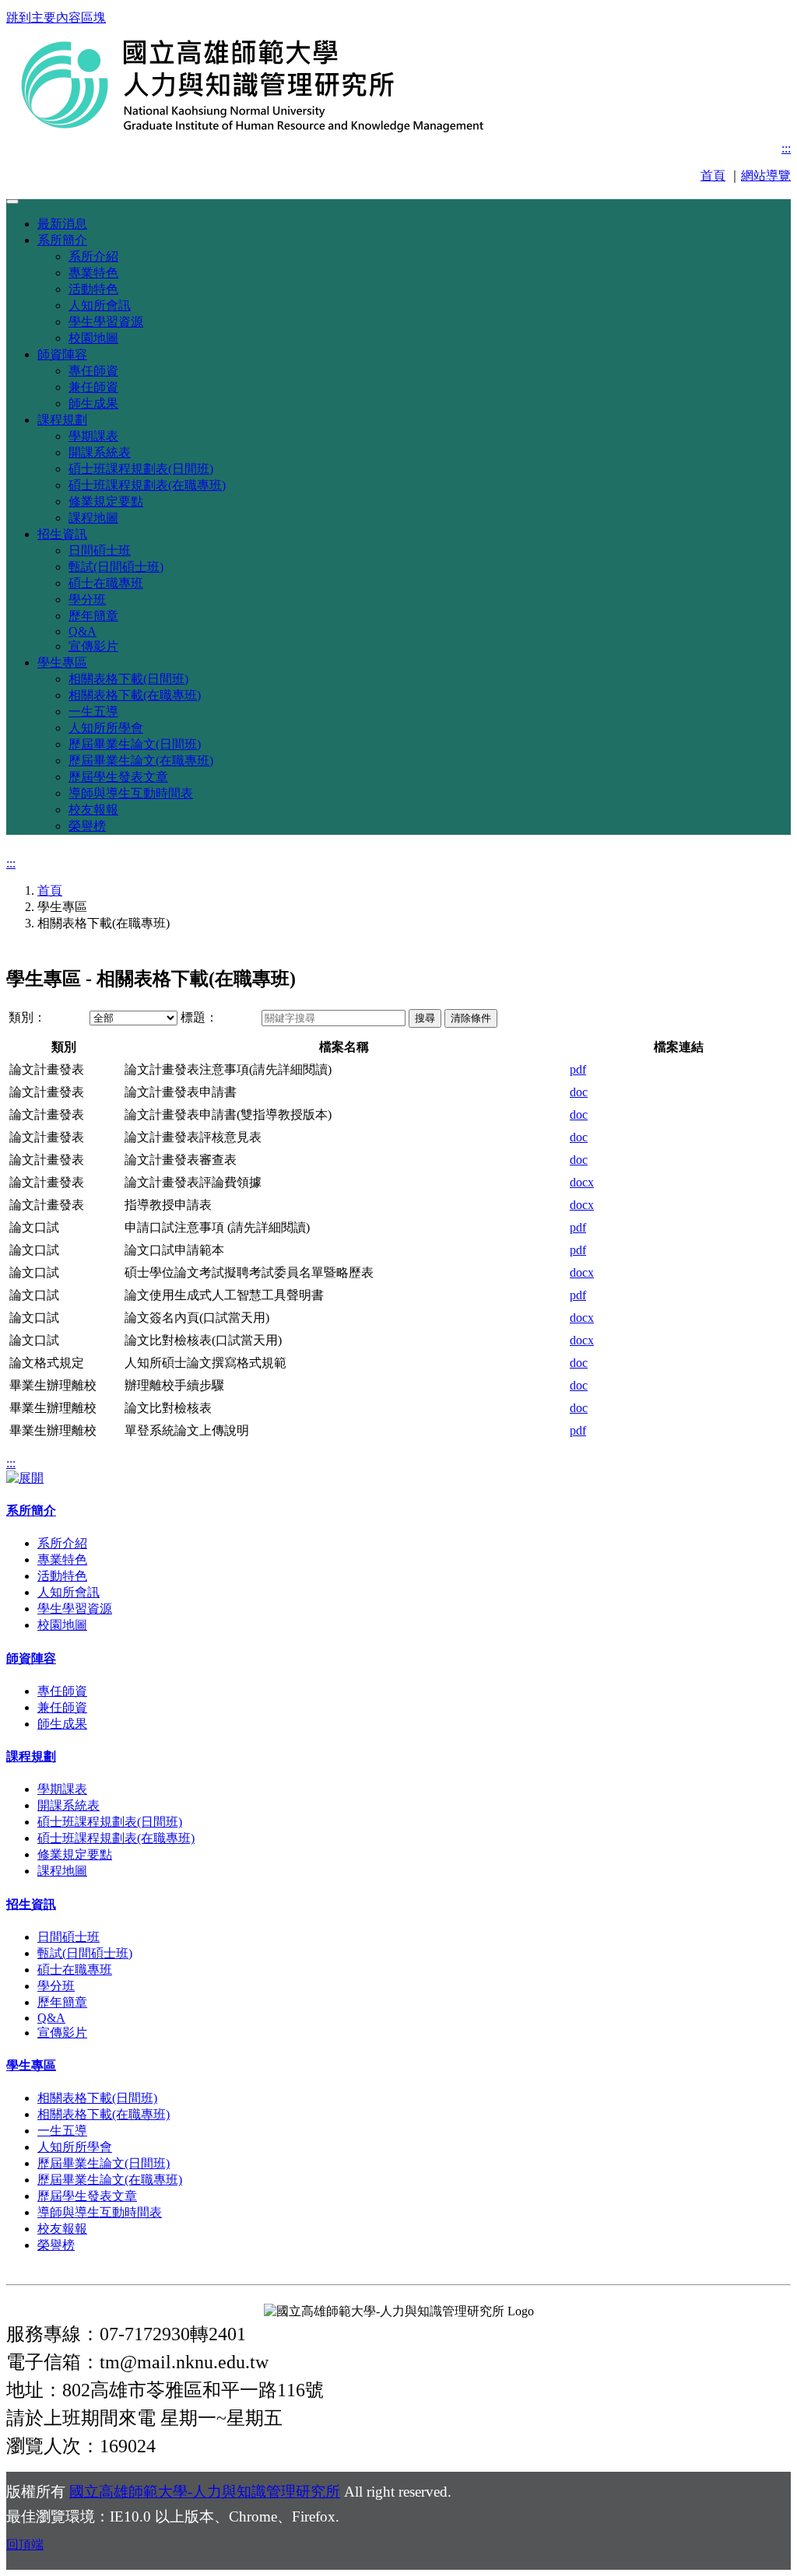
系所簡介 (62, 240)
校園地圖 (93, 338)
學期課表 (93, 436)
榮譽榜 (87, 826)
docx (582, 1182)
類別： (27, 1017)
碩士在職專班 (106, 583)
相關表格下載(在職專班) (135, 695)
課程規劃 (62, 420)
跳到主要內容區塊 (56, 18)
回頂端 (25, 2544)
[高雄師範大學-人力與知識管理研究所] (298, 129)
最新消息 (62, 224)
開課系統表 (100, 452)
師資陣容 (62, 354)
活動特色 (93, 289)
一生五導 (93, 711)
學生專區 (62, 662)
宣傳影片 (93, 646)
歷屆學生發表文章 (118, 777)
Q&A (83, 631)
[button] (425, 1018)
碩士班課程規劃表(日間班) (141, 469)
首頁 (713, 175)
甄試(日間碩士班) (116, 567)
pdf (578, 1069)
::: (786, 148)
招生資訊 (62, 534)
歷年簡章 (93, 616)
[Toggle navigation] (12, 202)
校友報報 (93, 810)
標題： (199, 1017)
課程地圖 (93, 518)
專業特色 (93, 273)
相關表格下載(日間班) (128, 679)
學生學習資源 (106, 322)
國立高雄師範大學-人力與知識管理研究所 (205, 2492)
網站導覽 (766, 175)
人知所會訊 (100, 305)
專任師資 (93, 371)
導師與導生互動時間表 (131, 793)
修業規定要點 (106, 501)
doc (579, 1092)
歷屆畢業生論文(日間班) (135, 744)
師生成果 (93, 403)
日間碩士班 (100, 550)
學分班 (87, 599)
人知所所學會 (106, 728)
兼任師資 (93, 387)
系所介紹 (93, 256)
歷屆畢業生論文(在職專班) (141, 761)
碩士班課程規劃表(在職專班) (147, 485)
